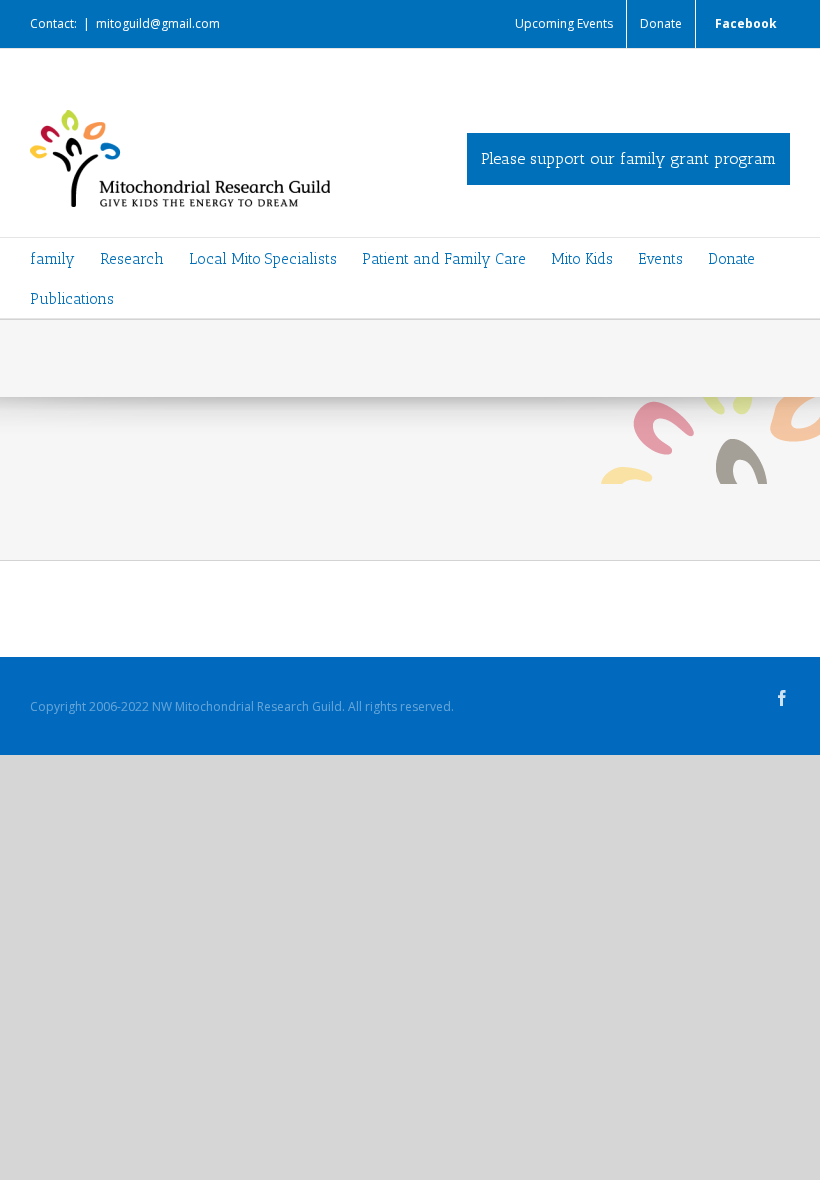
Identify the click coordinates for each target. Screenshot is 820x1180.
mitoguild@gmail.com (158, 23)
